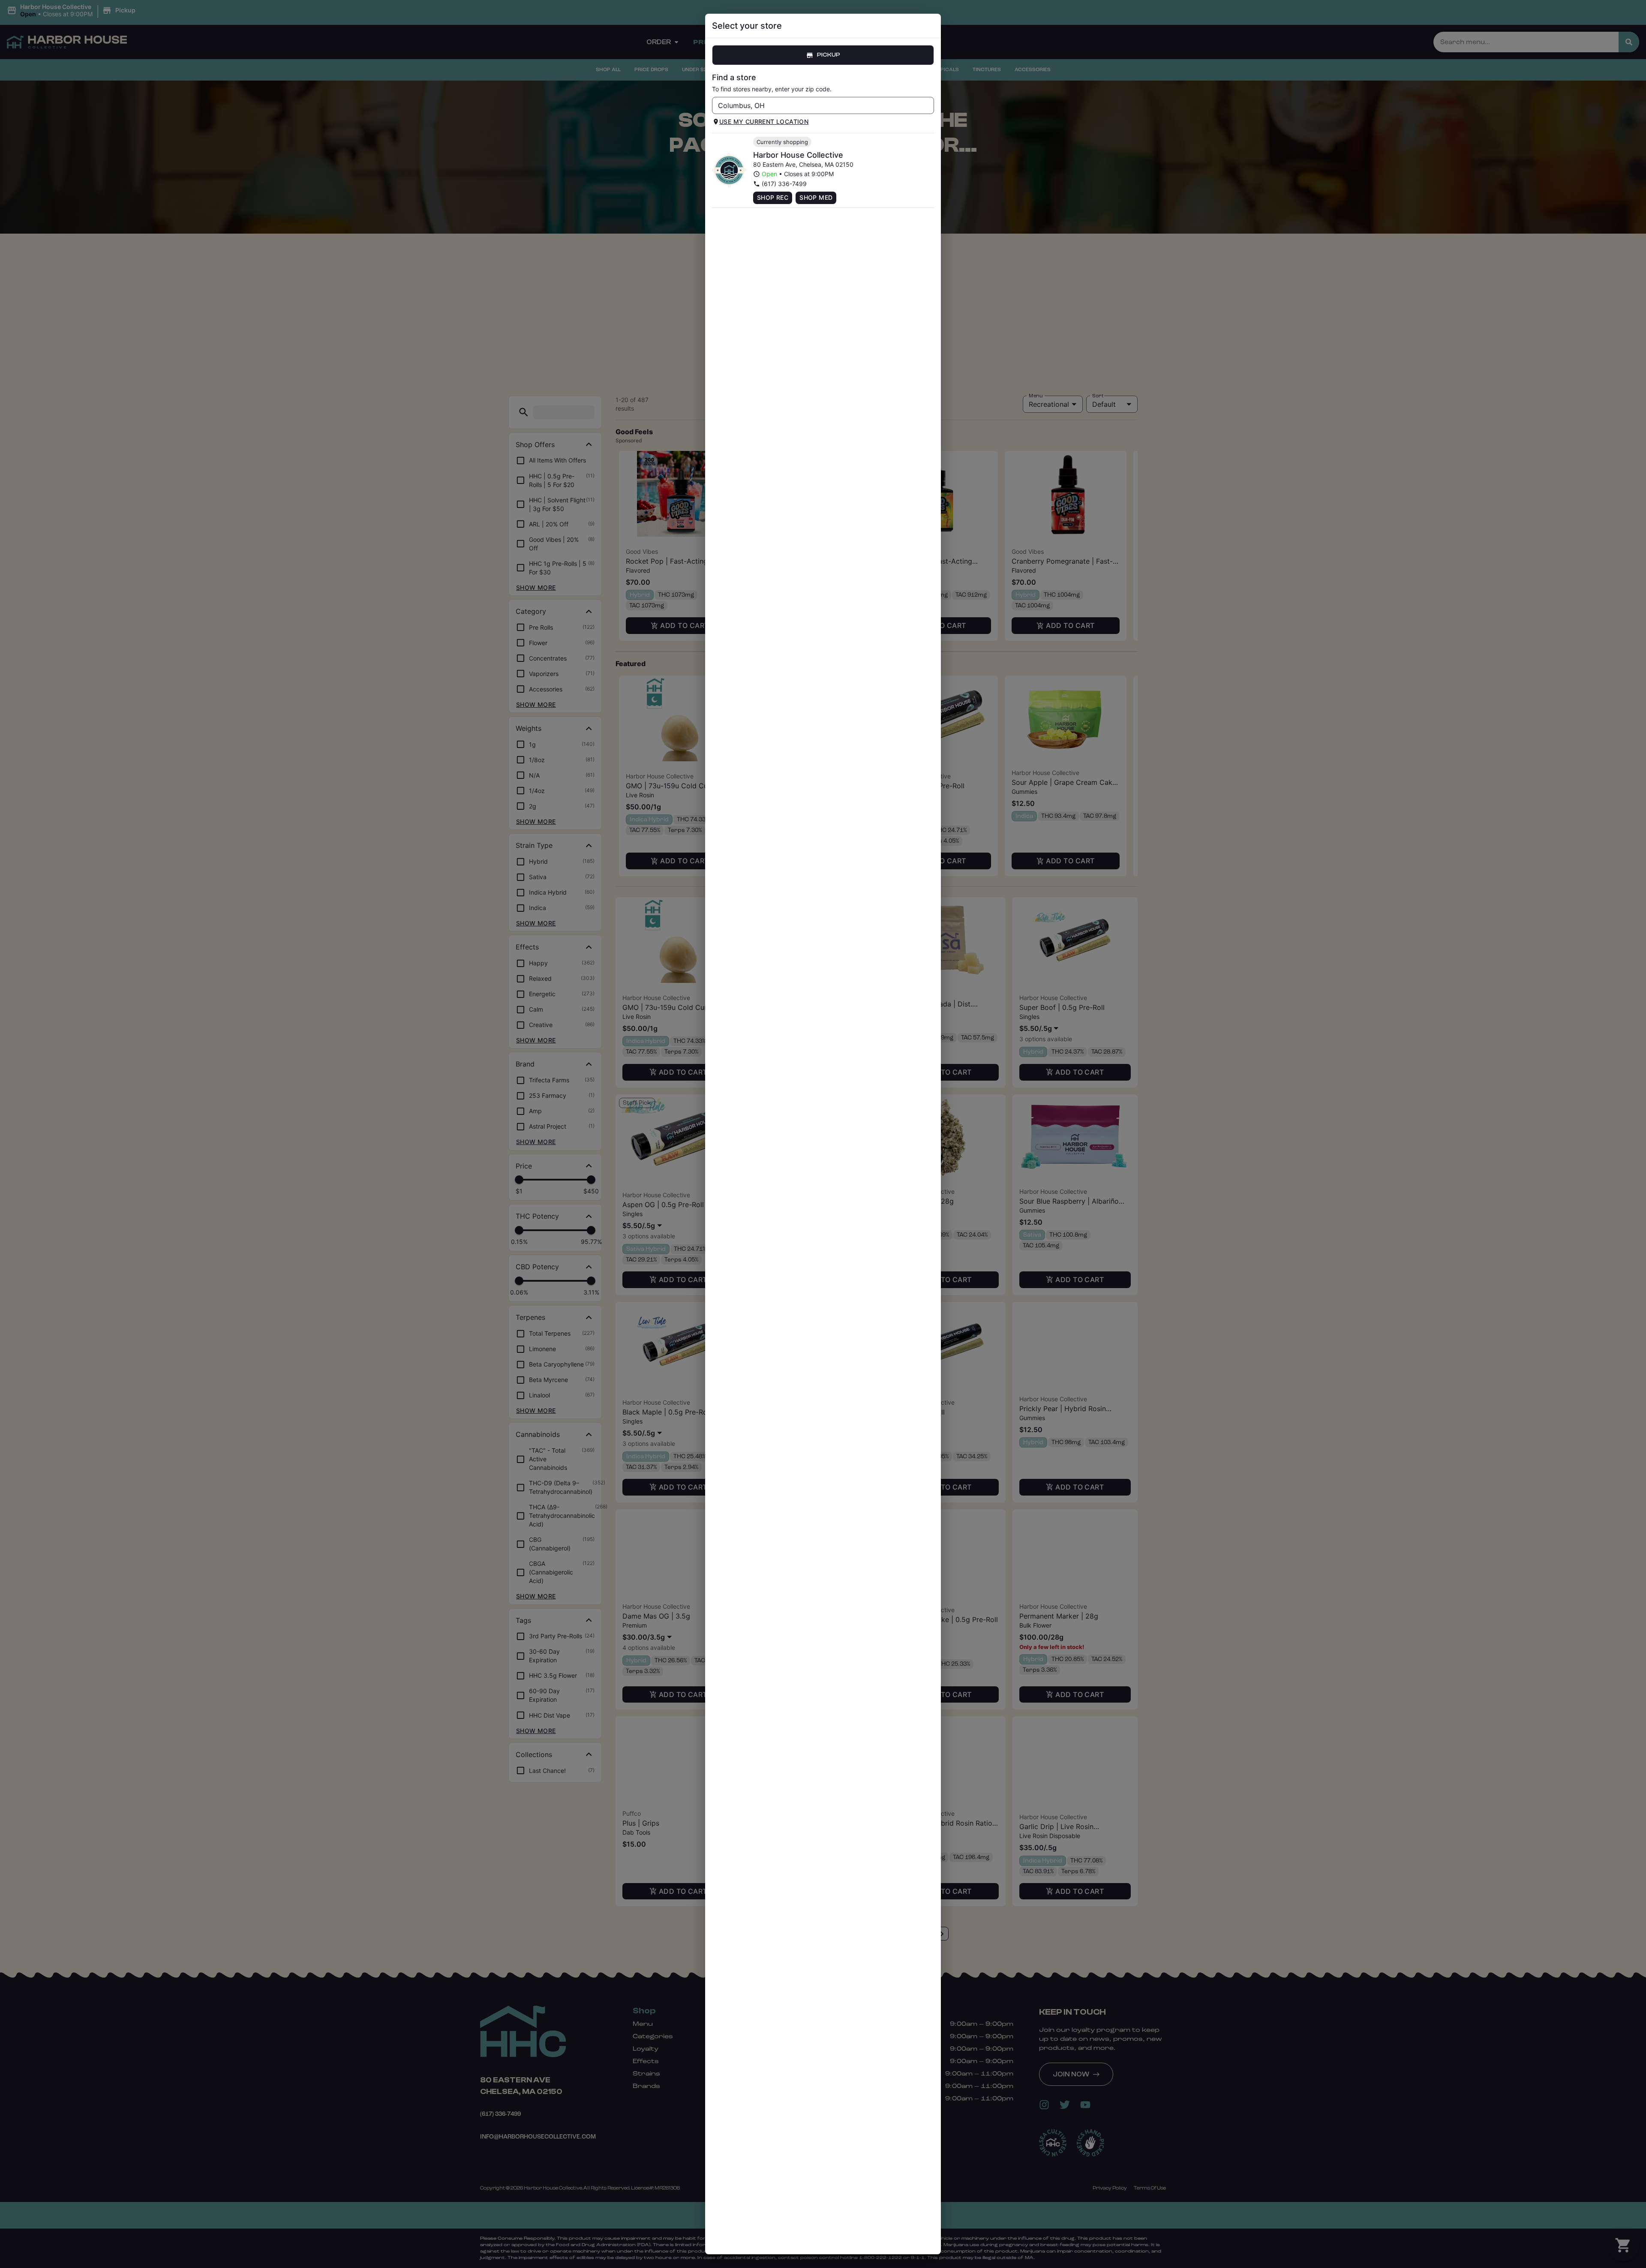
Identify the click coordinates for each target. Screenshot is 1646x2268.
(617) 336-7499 (784, 184)
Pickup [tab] (829, 55)
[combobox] (816, 105)
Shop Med (816, 197)
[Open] (928, 106)
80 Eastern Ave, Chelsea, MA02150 (803, 164)
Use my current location (764, 122)
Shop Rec (773, 197)
